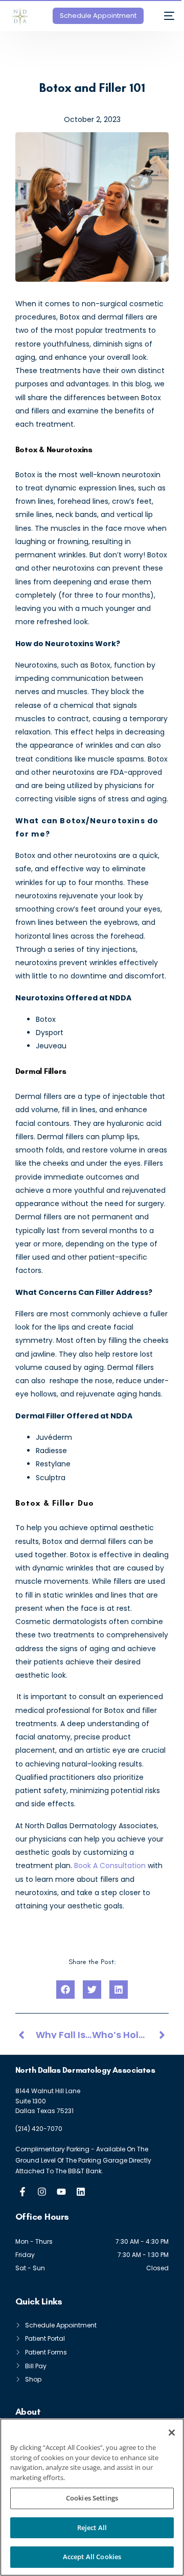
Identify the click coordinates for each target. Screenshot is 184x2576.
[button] (65, 1990)
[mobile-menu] (164, 16)
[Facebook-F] (22, 2192)
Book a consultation (110, 1866)
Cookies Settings (92, 2498)
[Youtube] (61, 2192)
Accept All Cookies (92, 2557)
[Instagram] (42, 2192)
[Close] (172, 2433)
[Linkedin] (81, 2192)
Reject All (92, 2528)
